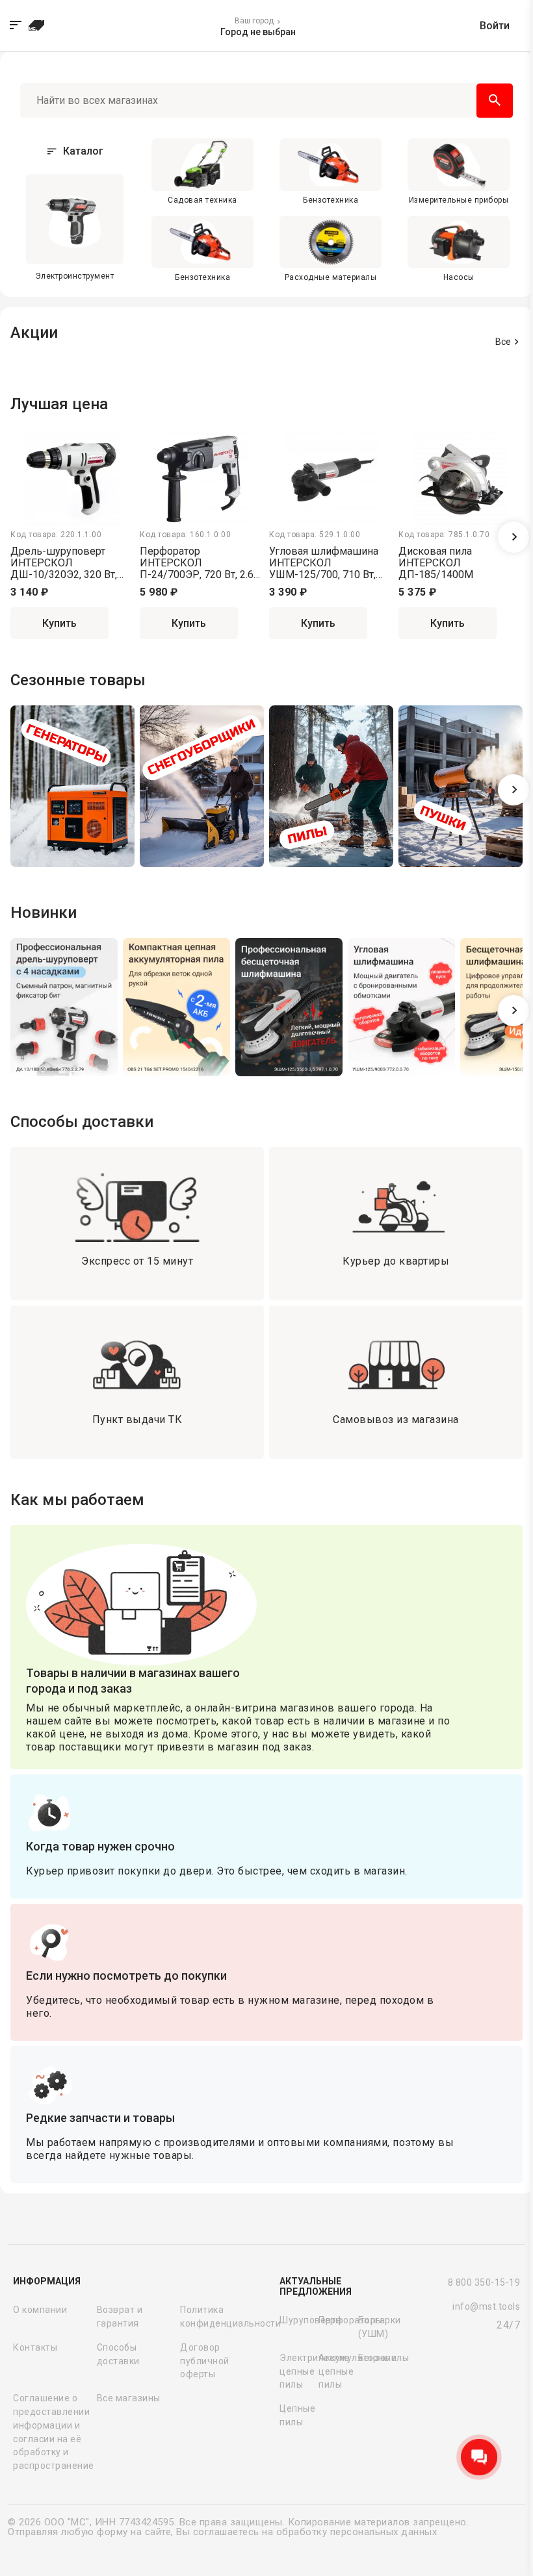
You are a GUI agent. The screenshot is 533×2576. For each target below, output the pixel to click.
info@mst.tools (486, 2306)
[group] (72, 789)
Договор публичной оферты (205, 2361)
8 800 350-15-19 (484, 2282)
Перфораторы (335, 2320)
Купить (59, 623)
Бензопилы (375, 2358)
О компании (40, 2310)
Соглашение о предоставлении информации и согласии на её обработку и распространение (52, 2432)
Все (503, 342)
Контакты (35, 2347)
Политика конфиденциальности (219, 2317)
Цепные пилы (296, 2415)
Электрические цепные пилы (296, 2371)
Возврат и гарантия (120, 2317)
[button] (513, 537)
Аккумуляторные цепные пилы (335, 2371)
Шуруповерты (296, 2320)
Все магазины (129, 2398)
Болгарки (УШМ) (375, 2327)
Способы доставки (118, 2354)
